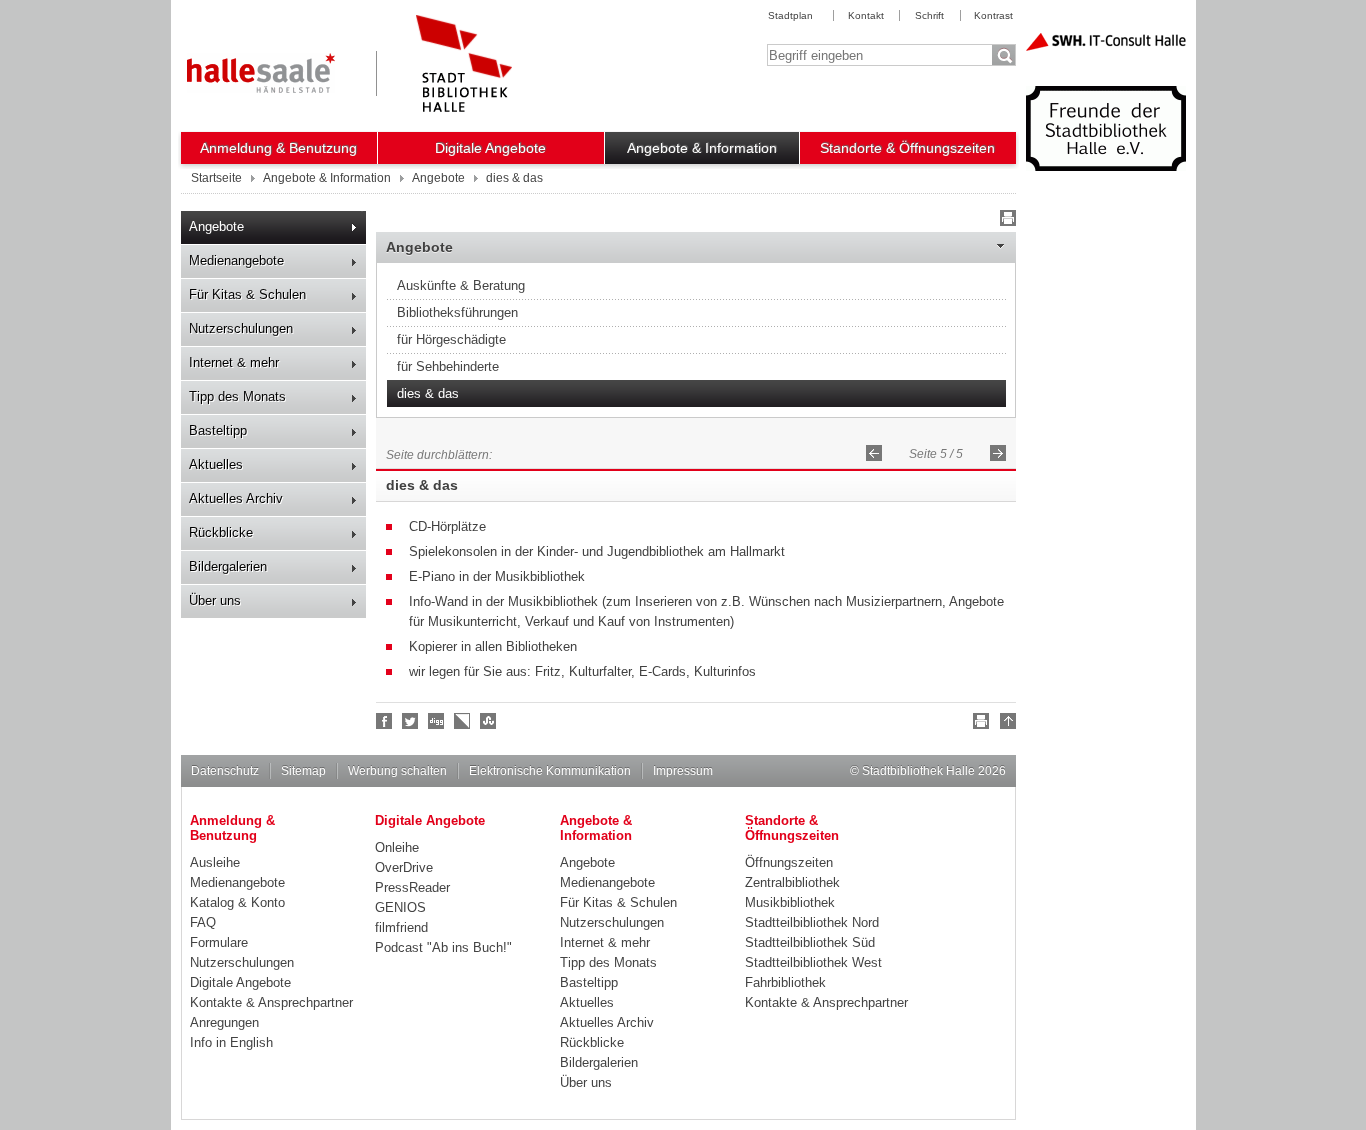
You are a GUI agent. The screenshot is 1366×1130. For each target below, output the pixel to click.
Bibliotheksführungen (457, 312)
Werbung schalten (397, 771)
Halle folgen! (411, 721)
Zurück (874, 453)
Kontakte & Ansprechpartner (271, 1002)
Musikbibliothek (790, 902)
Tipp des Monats (237, 396)
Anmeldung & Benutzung (278, 148)
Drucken (1005, 221)
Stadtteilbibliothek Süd (810, 942)
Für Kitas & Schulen (247, 294)
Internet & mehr (234, 362)
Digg (437, 721)
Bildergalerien (228, 566)
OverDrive (404, 867)
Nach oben (1005, 724)
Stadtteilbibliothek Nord (812, 922)
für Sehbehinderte (448, 366)
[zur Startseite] (464, 63)
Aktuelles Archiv (236, 498)
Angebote (216, 226)
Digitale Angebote (490, 148)
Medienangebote (236, 260)
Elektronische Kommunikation (550, 771)
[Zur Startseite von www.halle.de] (261, 73)
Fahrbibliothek (785, 982)
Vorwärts (998, 453)
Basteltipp (218, 430)
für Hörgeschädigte (451, 339)
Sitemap (303, 771)
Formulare (219, 942)
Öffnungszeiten (789, 862)
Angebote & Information (702, 148)
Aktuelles (216, 464)
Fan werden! (385, 721)
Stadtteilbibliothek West (813, 962)
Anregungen (224, 1022)
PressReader (412, 887)
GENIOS (400, 907)
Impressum (683, 771)
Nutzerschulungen (241, 328)
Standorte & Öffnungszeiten (907, 148)
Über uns (215, 600)
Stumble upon (489, 721)
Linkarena (463, 721)
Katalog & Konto (237, 902)
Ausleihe (215, 862)
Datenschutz (225, 771)
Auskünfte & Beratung (461, 285)
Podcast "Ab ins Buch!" (443, 947)
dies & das (428, 393)
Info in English (231, 1042)
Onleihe (397, 847)
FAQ (203, 922)
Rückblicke (221, 532)
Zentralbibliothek (792, 882)
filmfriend (401, 927)
